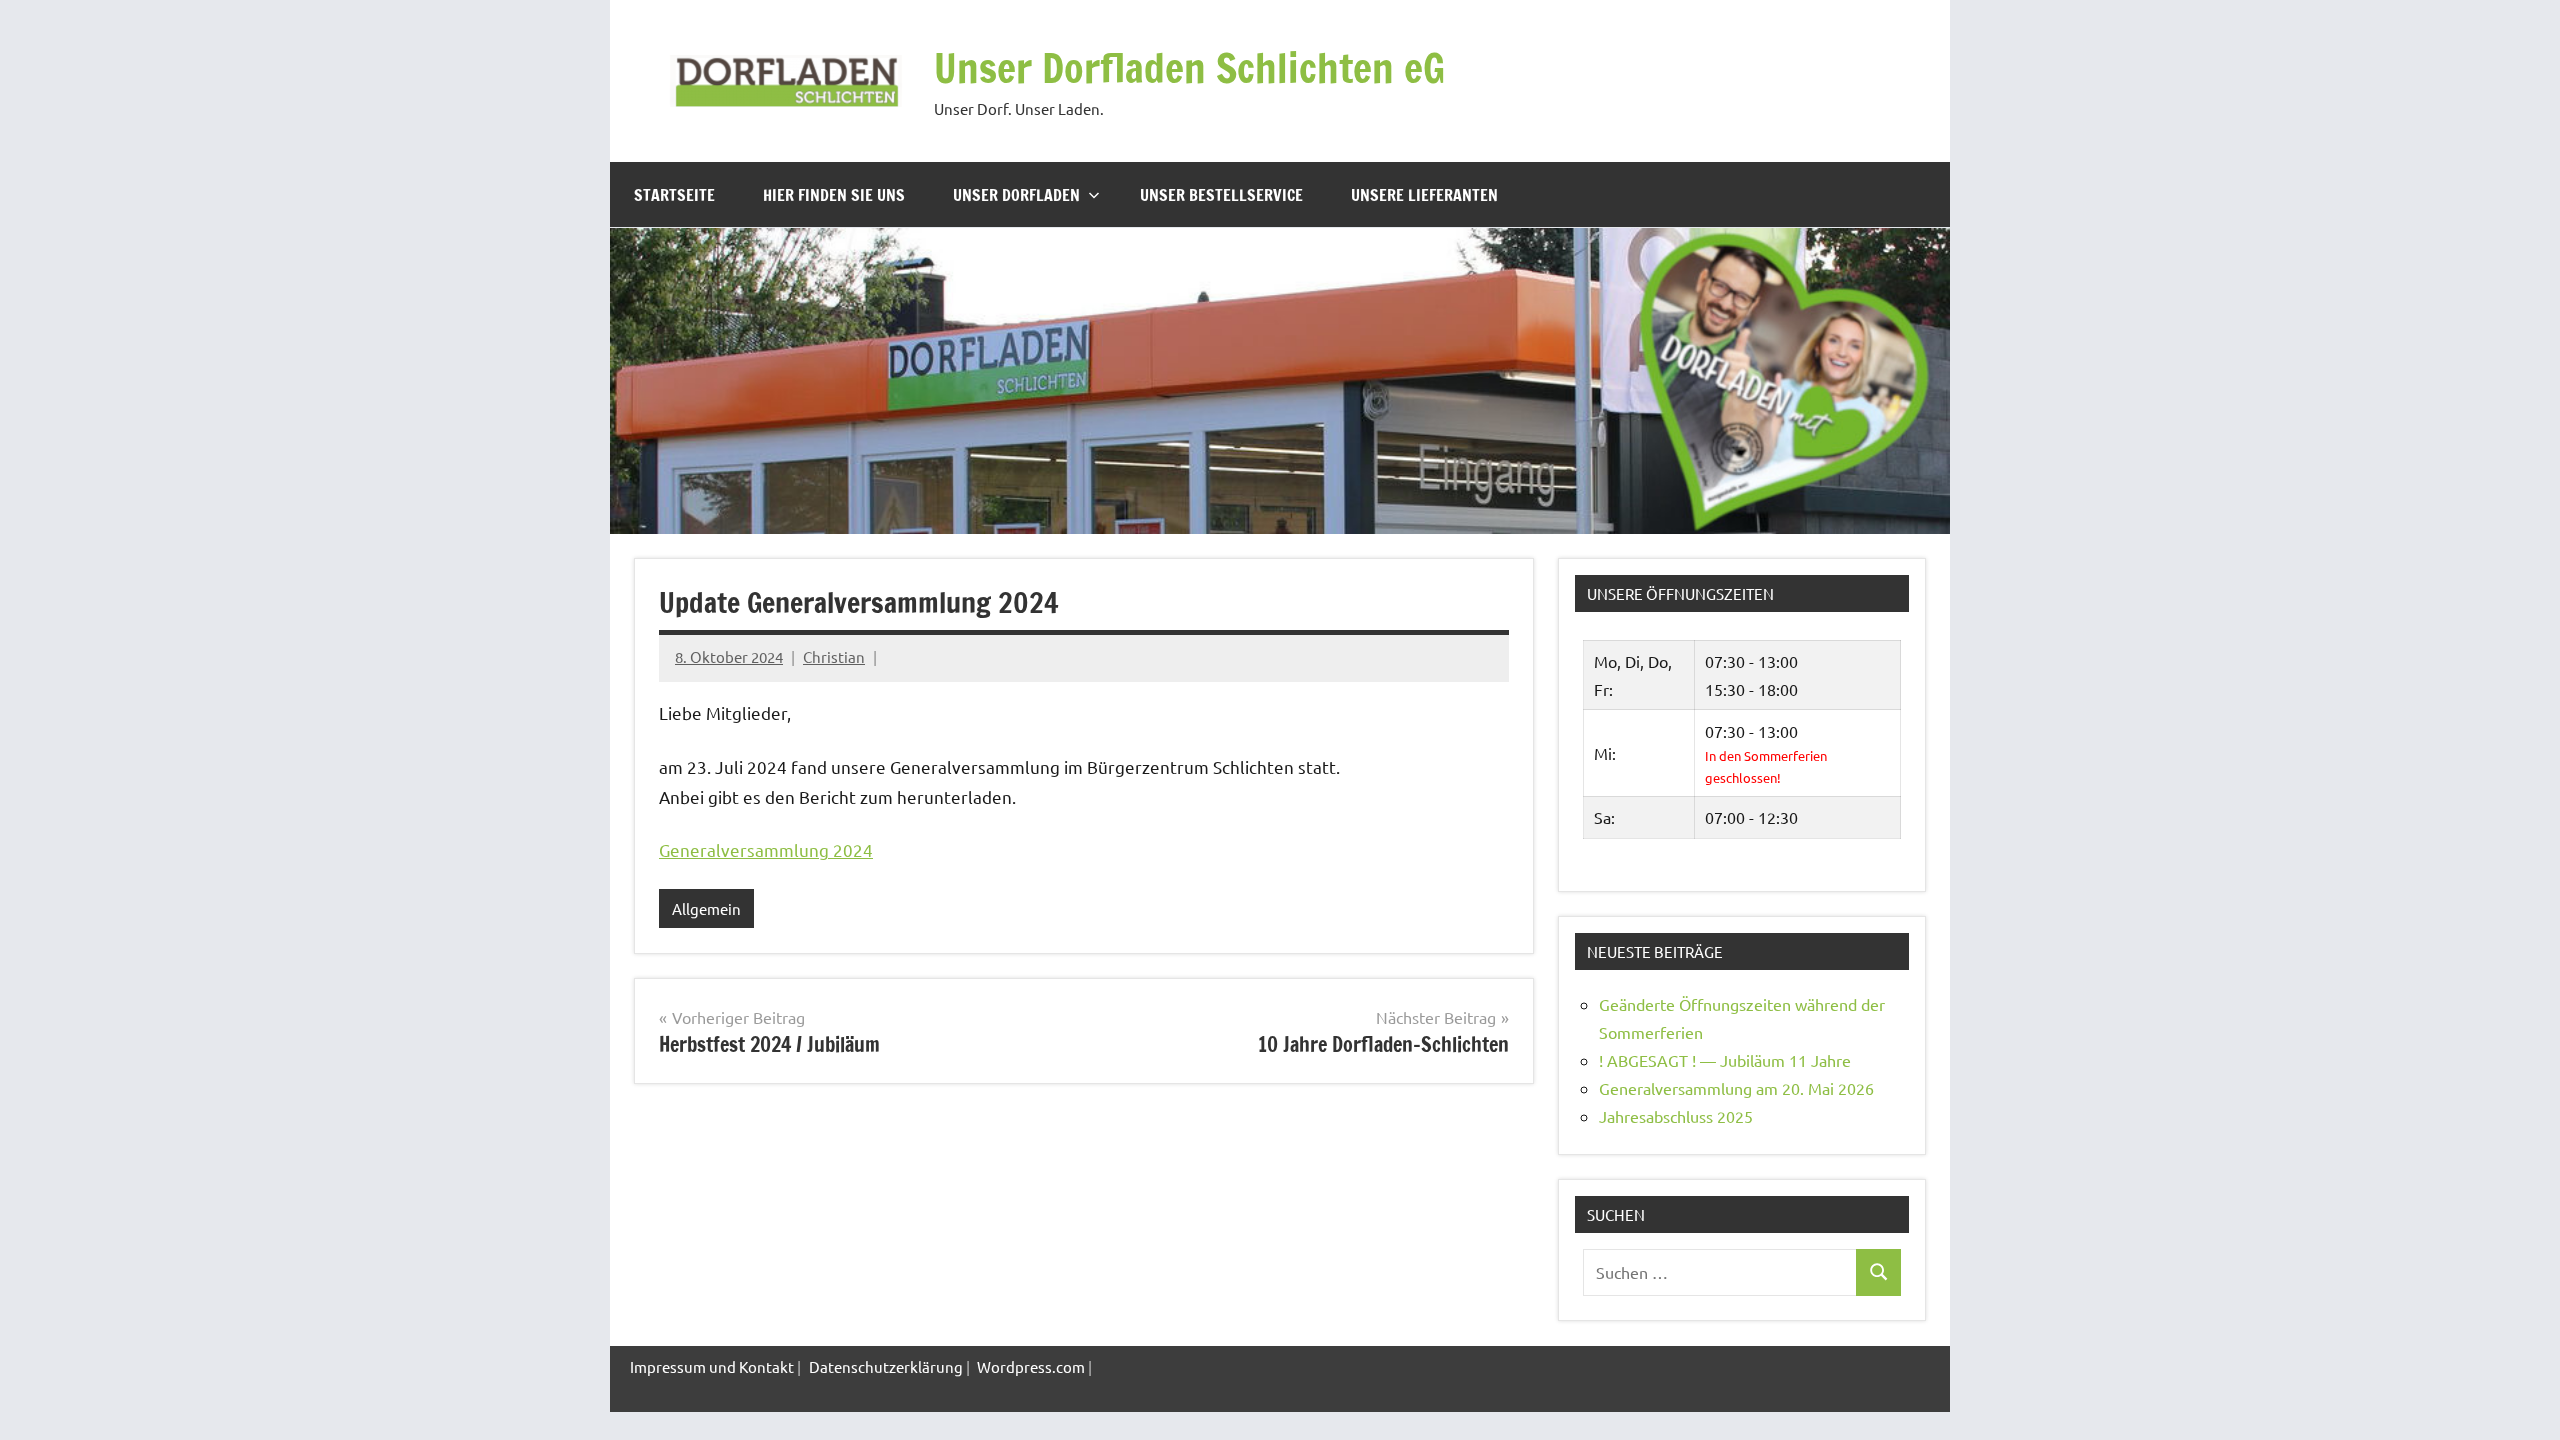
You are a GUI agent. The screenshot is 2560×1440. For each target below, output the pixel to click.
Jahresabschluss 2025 (1676, 1116)
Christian (834, 656)
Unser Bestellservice (1221, 195)
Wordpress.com (1031, 1366)
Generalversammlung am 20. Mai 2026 (1736, 1088)
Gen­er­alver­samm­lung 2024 (766, 849)
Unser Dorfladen (1016, 195)
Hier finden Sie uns (834, 195)
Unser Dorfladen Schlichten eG (1189, 67)
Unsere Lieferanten (1424, 195)
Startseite (674, 195)
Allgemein (706, 908)
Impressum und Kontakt (712, 1366)
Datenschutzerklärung (886, 1366)
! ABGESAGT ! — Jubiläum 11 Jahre (1725, 1060)
